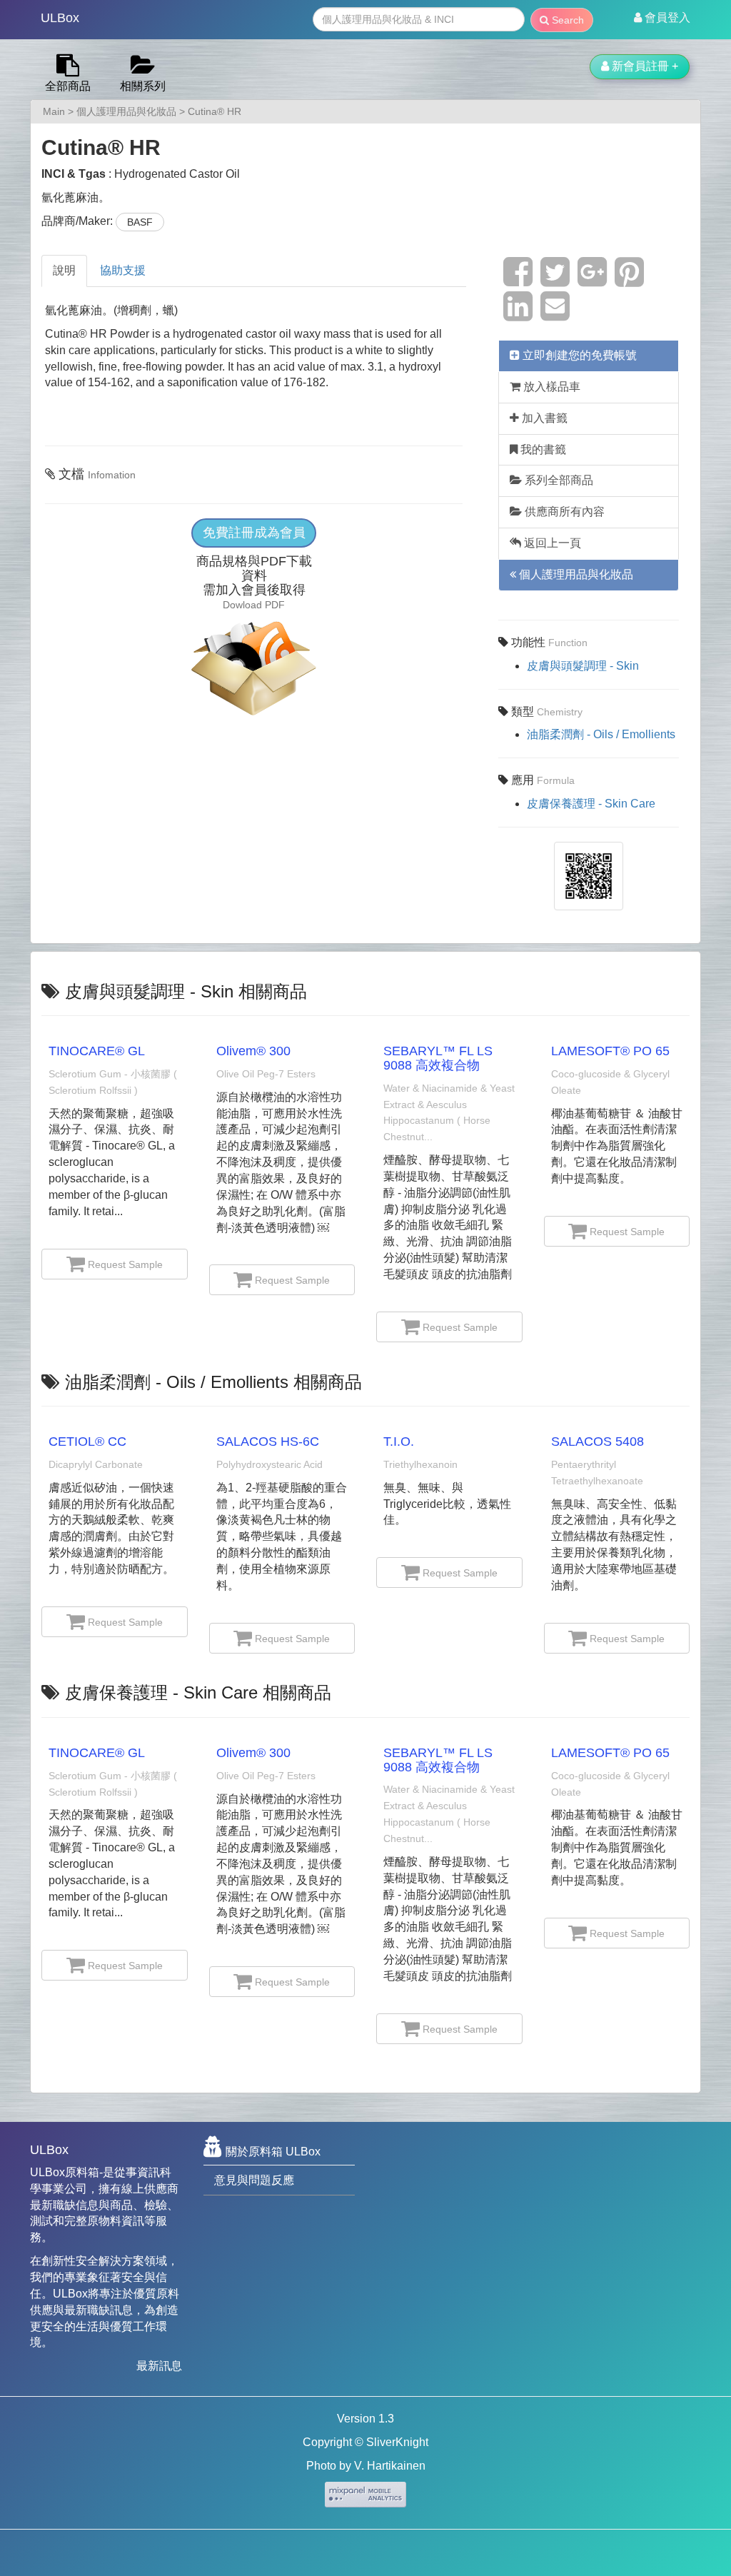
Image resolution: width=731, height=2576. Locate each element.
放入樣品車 (550, 387)
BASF (140, 222)
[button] (662, 18)
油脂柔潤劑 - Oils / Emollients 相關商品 (213, 1382)
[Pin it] (629, 280)
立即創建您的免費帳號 (578, 355)
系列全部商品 (558, 480)
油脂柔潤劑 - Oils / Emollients (601, 734)
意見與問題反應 (254, 2180)
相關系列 (143, 86)
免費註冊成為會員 (254, 533)
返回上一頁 (551, 543)
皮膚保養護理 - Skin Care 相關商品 (198, 1692)
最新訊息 (159, 2366)
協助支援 (123, 270)
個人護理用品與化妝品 (126, 111)
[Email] (555, 315)
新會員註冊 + (644, 66)
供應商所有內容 (563, 512)
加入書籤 (543, 418)
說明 (64, 270)
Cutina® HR (215, 111)
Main (54, 111)
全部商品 (68, 86)
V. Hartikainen (390, 2466)
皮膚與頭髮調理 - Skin (583, 666)
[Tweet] (555, 280)
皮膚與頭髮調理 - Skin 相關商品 (186, 991)
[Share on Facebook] (518, 280)
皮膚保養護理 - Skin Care (591, 804)
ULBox (60, 18)
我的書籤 (542, 449)
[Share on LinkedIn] (518, 315)
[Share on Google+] (592, 280)
